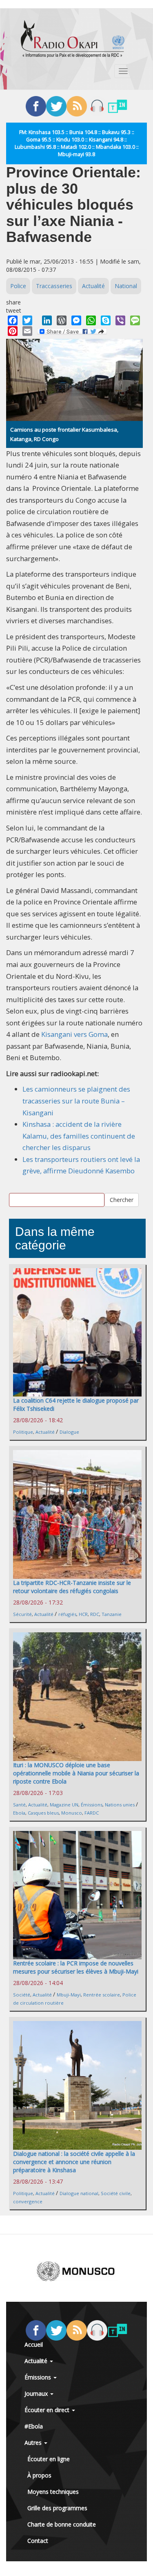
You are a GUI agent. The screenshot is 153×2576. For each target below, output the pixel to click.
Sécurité (22, 1614)
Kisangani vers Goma (74, 1034)
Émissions (92, 1805)
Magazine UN (64, 1805)
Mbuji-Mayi (69, 1995)
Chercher (122, 1200)
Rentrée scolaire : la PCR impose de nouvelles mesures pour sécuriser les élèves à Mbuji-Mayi (76, 1967)
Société (22, 1995)
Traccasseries (54, 286)
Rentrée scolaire (102, 1995)
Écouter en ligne (49, 2459)
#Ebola (34, 2426)
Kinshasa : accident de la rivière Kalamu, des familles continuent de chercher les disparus (79, 1136)
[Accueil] (73, 39)
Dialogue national (79, 2193)
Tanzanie (112, 1614)
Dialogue (69, 1432)
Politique (23, 1432)
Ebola (19, 1813)
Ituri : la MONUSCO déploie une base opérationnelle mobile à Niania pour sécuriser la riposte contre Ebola (76, 1773)
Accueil (34, 2344)
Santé (19, 1805)
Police (18, 286)
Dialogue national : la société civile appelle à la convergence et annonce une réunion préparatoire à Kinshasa (74, 2162)
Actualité (93, 286)
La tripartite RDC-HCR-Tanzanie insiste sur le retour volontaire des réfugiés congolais (72, 1587)
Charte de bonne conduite (62, 2524)
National (126, 286)
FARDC (92, 1813)
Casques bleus (43, 1813)
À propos (39, 2475)
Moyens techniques (53, 2492)
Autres (34, 2443)
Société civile (116, 2193)
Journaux (37, 2394)
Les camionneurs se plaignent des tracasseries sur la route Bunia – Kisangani (76, 1101)
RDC (95, 1614)
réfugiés (67, 1614)
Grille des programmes (57, 2508)
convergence (28, 2201)
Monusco (72, 1813)
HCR (83, 1614)
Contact (38, 2541)
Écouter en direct (48, 2410)
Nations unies (120, 1805)
